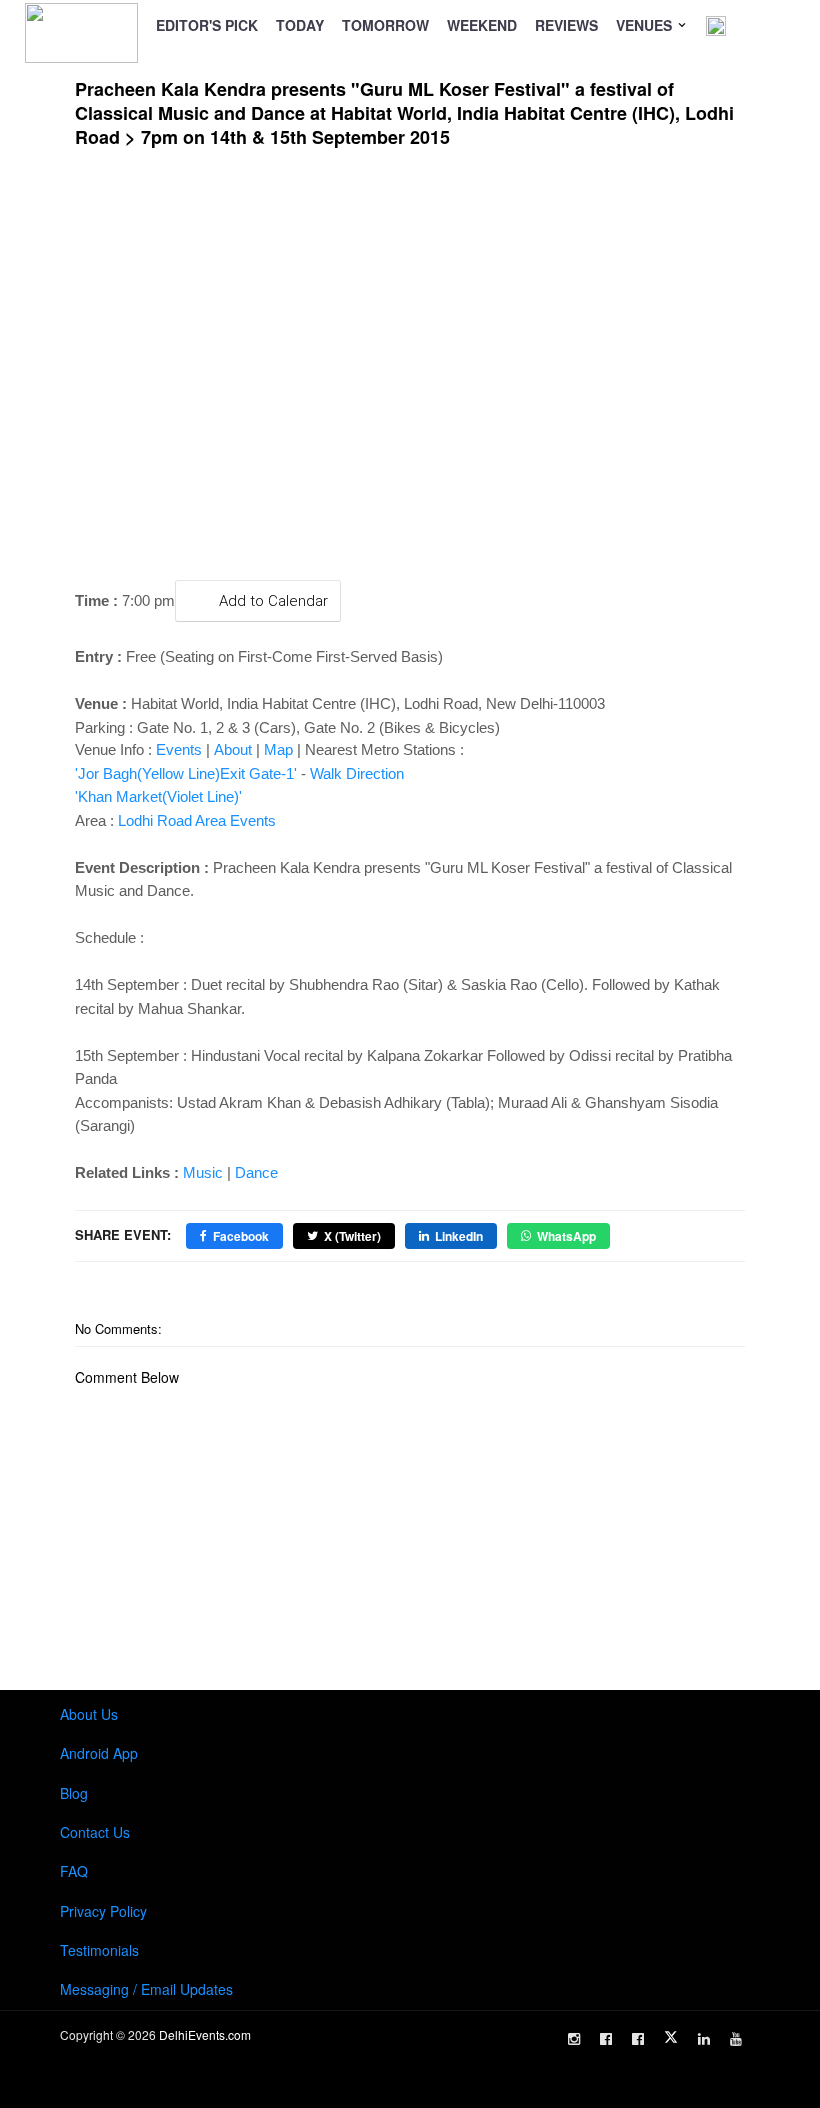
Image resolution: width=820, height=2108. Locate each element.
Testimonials (99, 1950)
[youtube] (736, 2039)
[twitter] (671, 2037)
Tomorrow (385, 25)
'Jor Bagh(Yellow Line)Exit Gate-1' (186, 773)
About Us (89, 1714)
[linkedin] (704, 2039)
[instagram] (574, 2039)
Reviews (566, 25)
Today (300, 25)
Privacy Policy (103, 1911)
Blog (74, 1793)
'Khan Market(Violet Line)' (158, 796)
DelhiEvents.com (205, 2034)
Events (179, 749)
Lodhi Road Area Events (197, 820)
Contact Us (95, 1832)
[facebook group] (638, 2039)
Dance (256, 1172)
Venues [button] (646, 25)
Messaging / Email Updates (146, 1989)
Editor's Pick (207, 25)
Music (203, 1172)
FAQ (74, 1871)
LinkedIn (459, 1236)
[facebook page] (606, 2039)
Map (278, 749)
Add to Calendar (273, 601)
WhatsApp (566, 1236)
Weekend (482, 25)
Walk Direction (357, 773)
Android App (99, 1753)
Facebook (241, 1236)
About (233, 749)
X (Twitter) (352, 1236)
